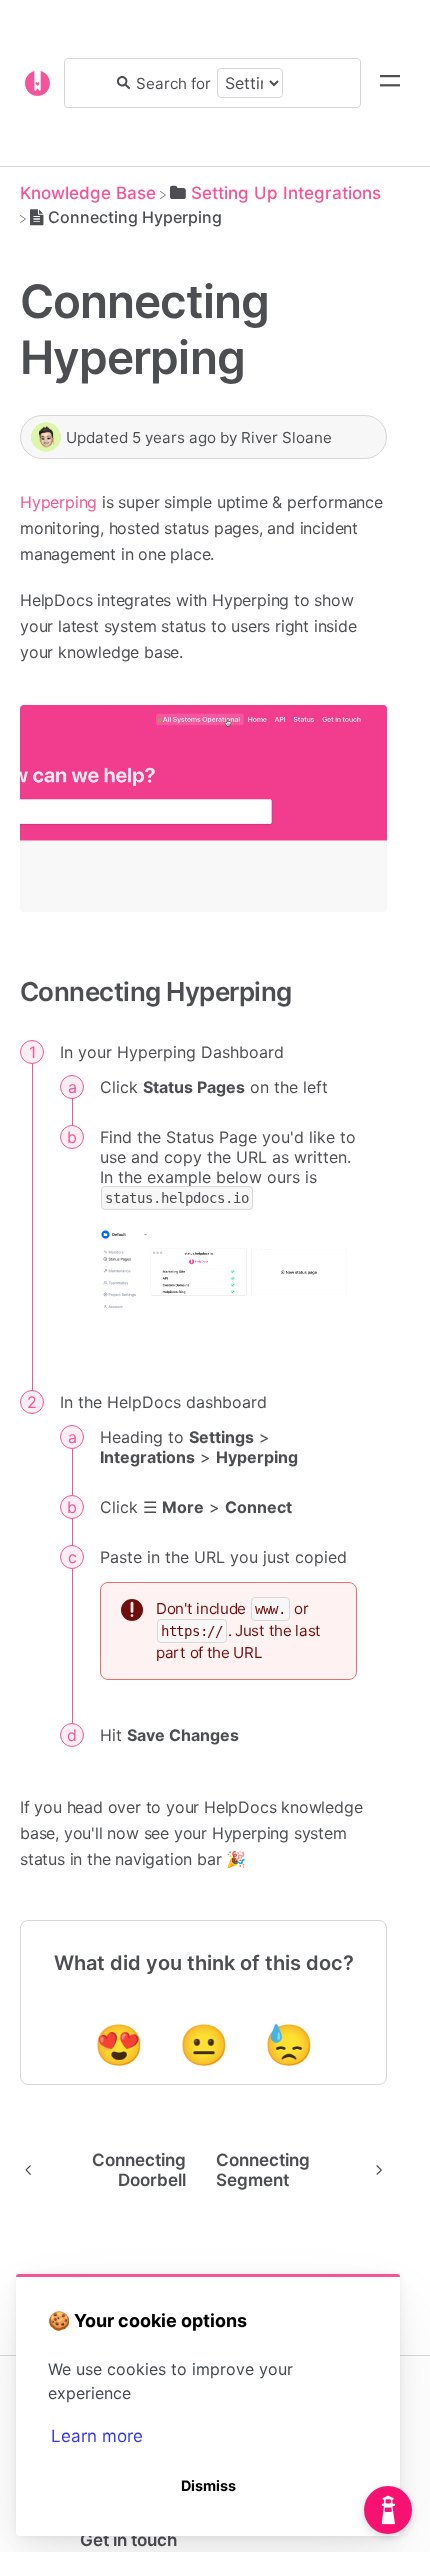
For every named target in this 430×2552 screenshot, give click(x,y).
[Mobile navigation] (390, 83)
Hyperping (58, 502)
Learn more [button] (97, 2436)
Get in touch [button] (128, 2540)
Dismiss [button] (208, 2485)
